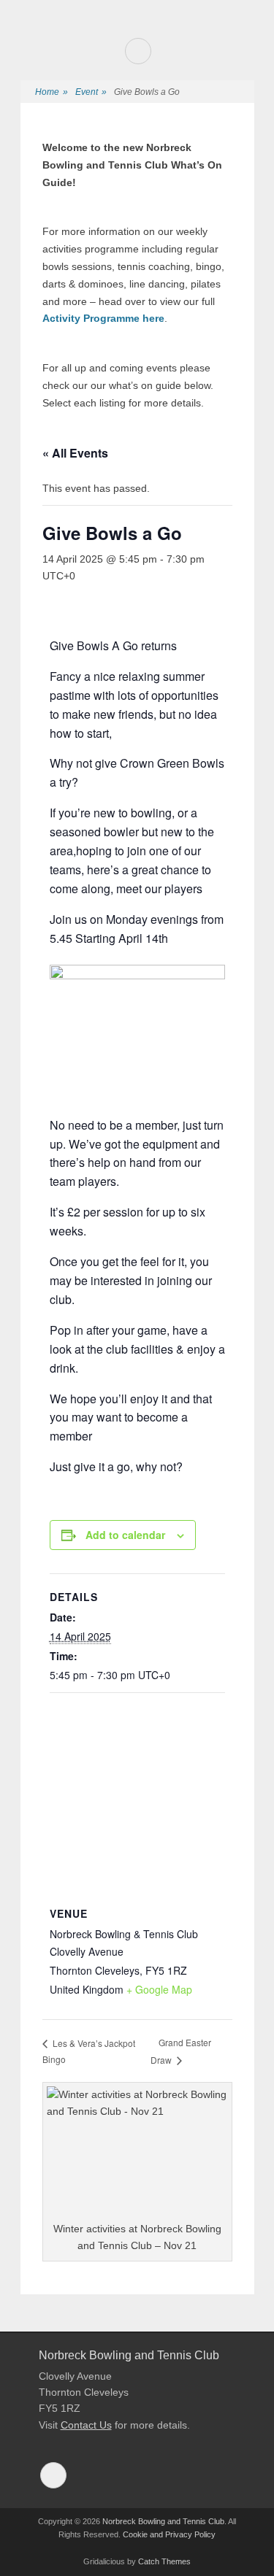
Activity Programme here (103, 318)
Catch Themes (164, 2561)
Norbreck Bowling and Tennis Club (163, 2521)
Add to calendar (125, 1535)
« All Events (75, 453)
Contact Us (86, 2425)
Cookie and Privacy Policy (169, 2534)
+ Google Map (159, 1989)
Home (52, 92)
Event (91, 92)
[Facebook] (138, 51)
